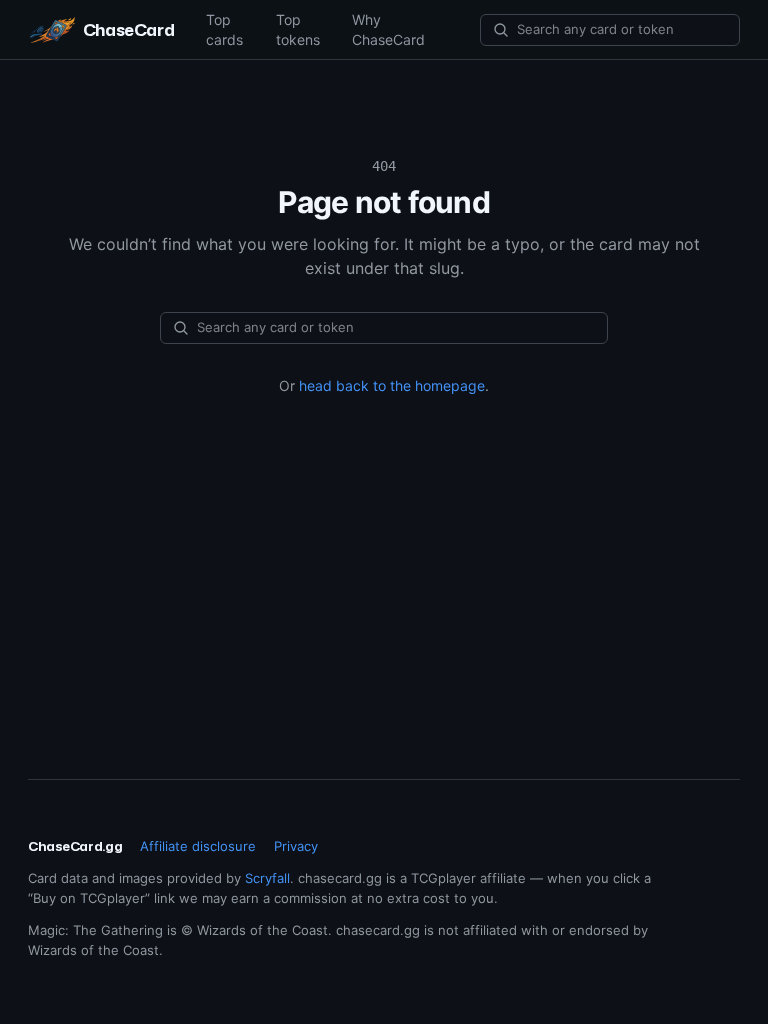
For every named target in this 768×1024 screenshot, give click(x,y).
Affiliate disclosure (198, 846)
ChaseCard (128, 29)
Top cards (224, 29)
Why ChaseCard (388, 29)
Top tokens (298, 29)
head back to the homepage (392, 385)
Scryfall (267, 878)
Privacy (296, 846)
